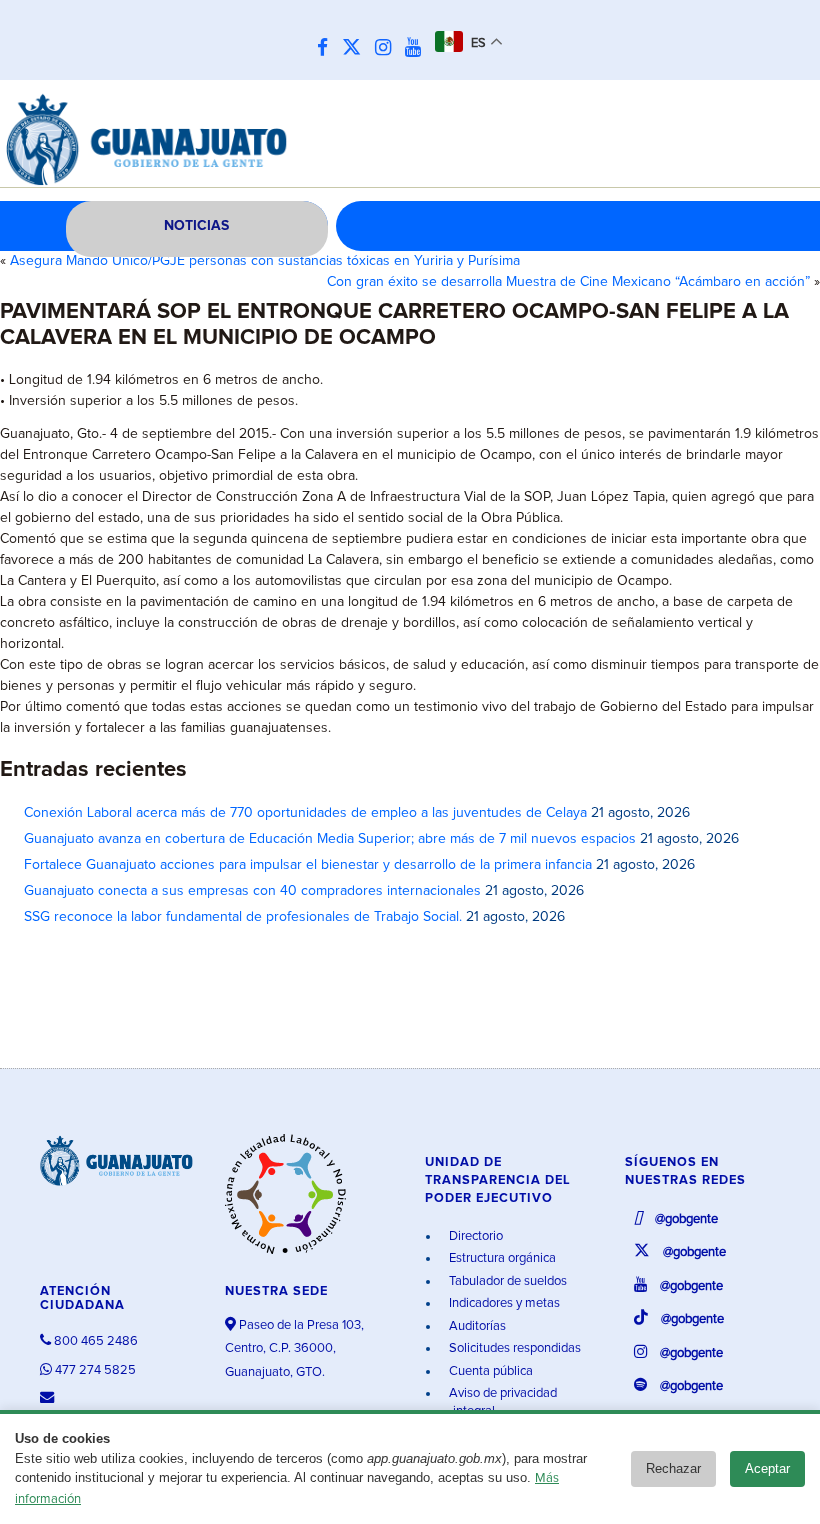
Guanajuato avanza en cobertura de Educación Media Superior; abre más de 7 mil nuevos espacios (330, 839)
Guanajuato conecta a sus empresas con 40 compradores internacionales (252, 891)
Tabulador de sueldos (506, 1281)
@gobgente (685, 1219)
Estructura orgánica (501, 1258)
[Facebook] (327, 48)
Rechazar (673, 1468)
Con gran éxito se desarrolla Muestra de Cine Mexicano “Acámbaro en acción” (568, 282)
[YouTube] (418, 48)
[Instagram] (388, 48)
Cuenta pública (489, 1371)
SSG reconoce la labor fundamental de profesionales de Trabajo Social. (243, 917)
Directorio (474, 1236)
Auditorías (476, 1326)
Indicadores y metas (503, 1303)
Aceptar (767, 1468)
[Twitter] (356, 48)
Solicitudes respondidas (513, 1348)
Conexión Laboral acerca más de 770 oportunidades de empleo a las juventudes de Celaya (305, 813)
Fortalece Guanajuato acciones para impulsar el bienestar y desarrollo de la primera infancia (308, 865)
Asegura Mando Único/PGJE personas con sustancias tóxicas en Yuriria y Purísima (265, 261)
